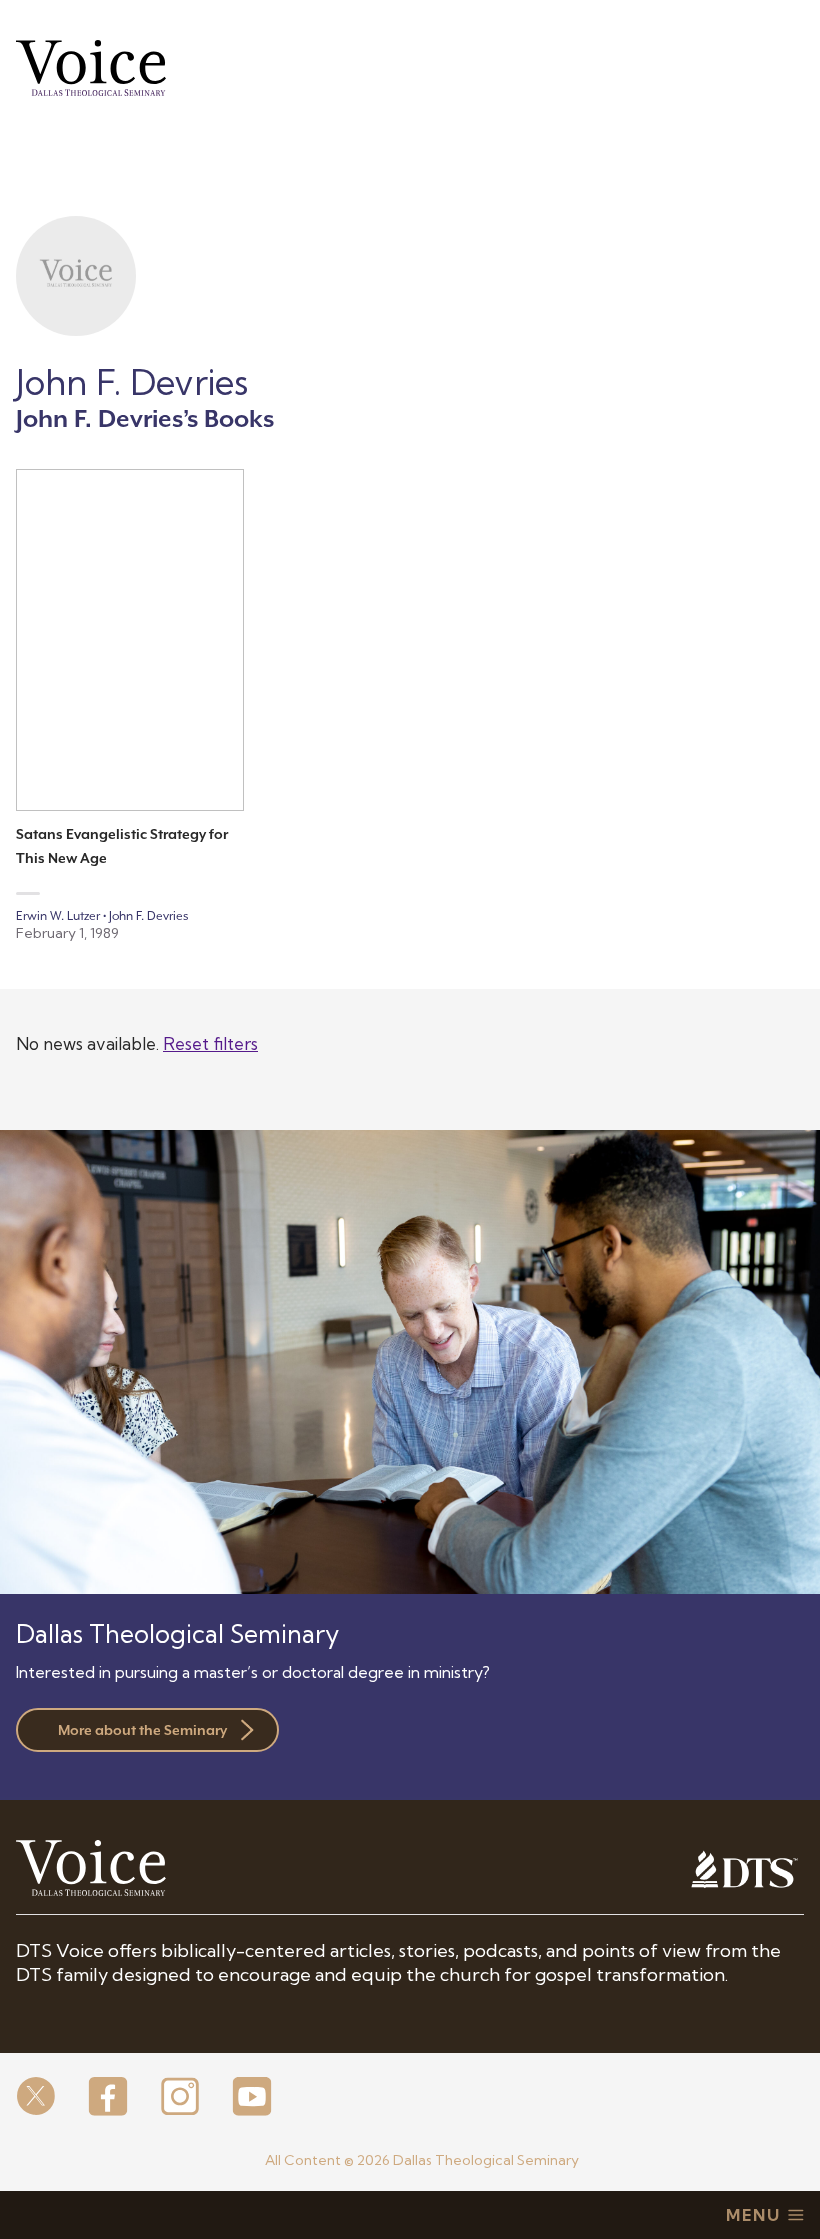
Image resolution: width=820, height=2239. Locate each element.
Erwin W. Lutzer (58, 916)
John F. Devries (149, 916)
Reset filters (210, 1043)
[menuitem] (36, 2098)
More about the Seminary (142, 1730)
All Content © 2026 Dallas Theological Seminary (422, 2160)
